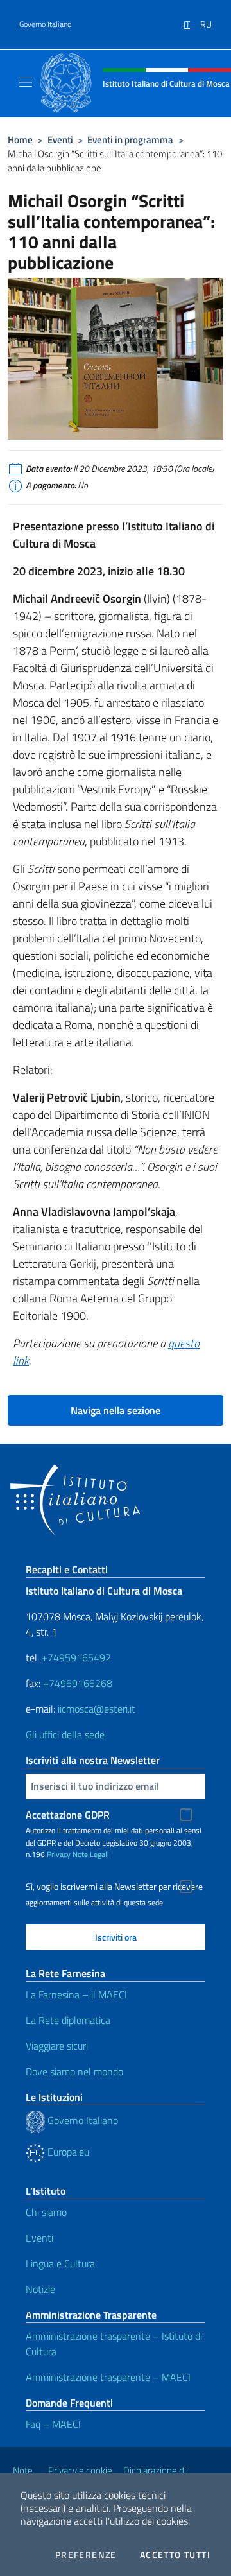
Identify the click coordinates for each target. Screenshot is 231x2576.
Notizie (40, 2289)
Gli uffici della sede (65, 1734)
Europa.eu (67, 2152)
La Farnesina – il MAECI (76, 1994)
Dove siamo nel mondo (74, 2071)
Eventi (60, 140)
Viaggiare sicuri (57, 2046)
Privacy (59, 1854)
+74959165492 (76, 1657)
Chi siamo (46, 2212)
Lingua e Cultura (60, 2263)
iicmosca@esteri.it (97, 1709)
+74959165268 (78, 1683)
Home (20, 140)
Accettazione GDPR (68, 1815)
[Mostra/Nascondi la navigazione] (26, 82)
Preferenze (86, 2555)
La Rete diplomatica (68, 2020)
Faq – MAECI (53, 2424)
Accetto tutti (175, 2555)
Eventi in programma (130, 140)
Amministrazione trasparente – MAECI (108, 2377)
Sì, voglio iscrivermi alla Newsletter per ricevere (114, 1887)
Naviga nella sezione (116, 1410)
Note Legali (91, 1854)
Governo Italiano (45, 24)
